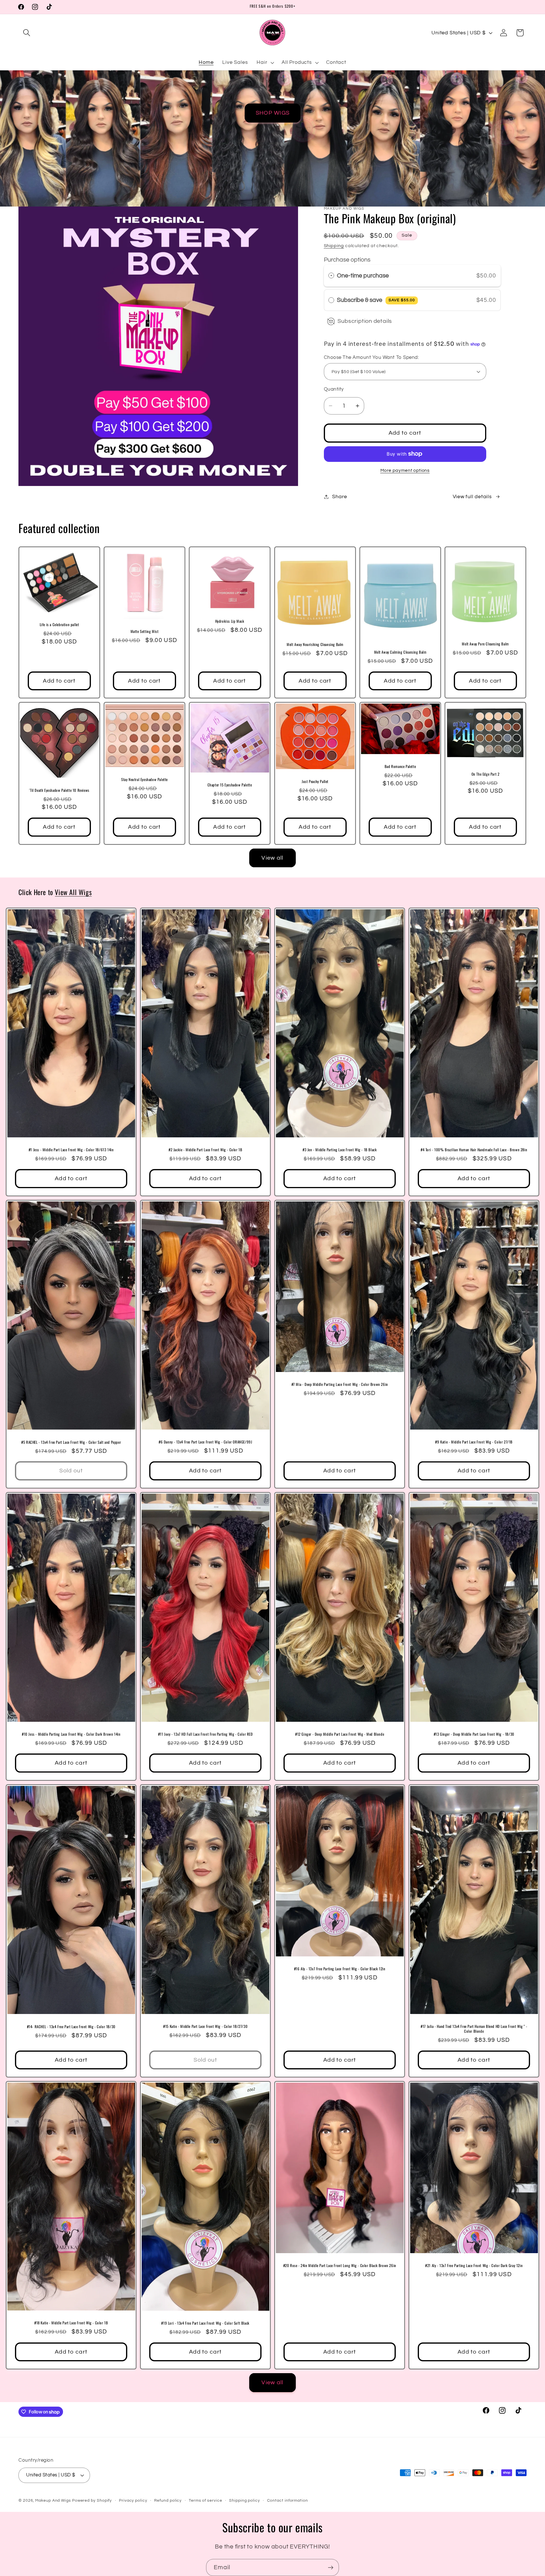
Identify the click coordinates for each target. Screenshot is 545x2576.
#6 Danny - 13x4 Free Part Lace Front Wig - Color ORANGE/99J (205, 1442)
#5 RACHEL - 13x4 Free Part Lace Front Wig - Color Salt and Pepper (71, 1442)
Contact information (288, 2500)
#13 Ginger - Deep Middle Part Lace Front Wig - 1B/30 (474, 1734)
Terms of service (206, 2500)
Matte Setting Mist (145, 631)
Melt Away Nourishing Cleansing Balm (315, 644)
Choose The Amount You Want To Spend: (371, 357)
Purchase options (347, 260)
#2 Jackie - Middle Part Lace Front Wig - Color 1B (205, 1150)
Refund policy (168, 2500)
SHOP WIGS (272, 113)
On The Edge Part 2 (486, 774)
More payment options (405, 470)
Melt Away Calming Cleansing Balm (400, 652)
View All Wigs (73, 892)
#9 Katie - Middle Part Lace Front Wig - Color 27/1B (474, 1442)
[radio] (331, 276)
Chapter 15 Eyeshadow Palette (230, 785)
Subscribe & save (376, 300)
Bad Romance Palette (400, 766)
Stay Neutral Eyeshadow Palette (144, 779)
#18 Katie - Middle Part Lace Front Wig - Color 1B (71, 2323)
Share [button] (339, 497)
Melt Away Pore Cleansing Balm (485, 644)
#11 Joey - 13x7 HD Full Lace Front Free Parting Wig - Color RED (205, 1734)
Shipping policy (245, 2500)
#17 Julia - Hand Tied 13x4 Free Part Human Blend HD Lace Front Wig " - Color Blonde (474, 2028)
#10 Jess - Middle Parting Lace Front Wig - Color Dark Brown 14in (71, 1734)
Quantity (334, 389)
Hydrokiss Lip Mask (230, 621)
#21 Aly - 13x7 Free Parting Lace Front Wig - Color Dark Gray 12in (474, 2265)
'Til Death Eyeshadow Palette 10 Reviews (59, 790)
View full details (472, 497)
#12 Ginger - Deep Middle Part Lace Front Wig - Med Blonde (340, 1734)
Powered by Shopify (92, 2500)
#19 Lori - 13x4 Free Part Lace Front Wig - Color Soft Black (205, 2323)
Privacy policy (133, 2500)
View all (272, 858)
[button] (27, 33)
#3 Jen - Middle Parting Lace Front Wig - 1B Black (340, 1150)
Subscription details (365, 321)
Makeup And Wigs (53, 2500)
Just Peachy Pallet (315, 781)
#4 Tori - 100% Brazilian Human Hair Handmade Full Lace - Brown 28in (474, 1150)
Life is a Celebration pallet (59, 625)
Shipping (334, 246)
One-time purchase (363, 276)
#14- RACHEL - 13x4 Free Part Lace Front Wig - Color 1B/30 (71, 2026)
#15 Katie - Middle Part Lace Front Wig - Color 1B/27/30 (205, 2026)
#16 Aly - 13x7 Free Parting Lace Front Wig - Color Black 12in (340, 1969)
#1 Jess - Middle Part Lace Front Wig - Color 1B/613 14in (71, 1150)
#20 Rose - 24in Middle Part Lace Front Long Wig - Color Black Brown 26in (340, 2265)
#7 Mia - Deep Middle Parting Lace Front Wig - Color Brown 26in (340, 1384)
